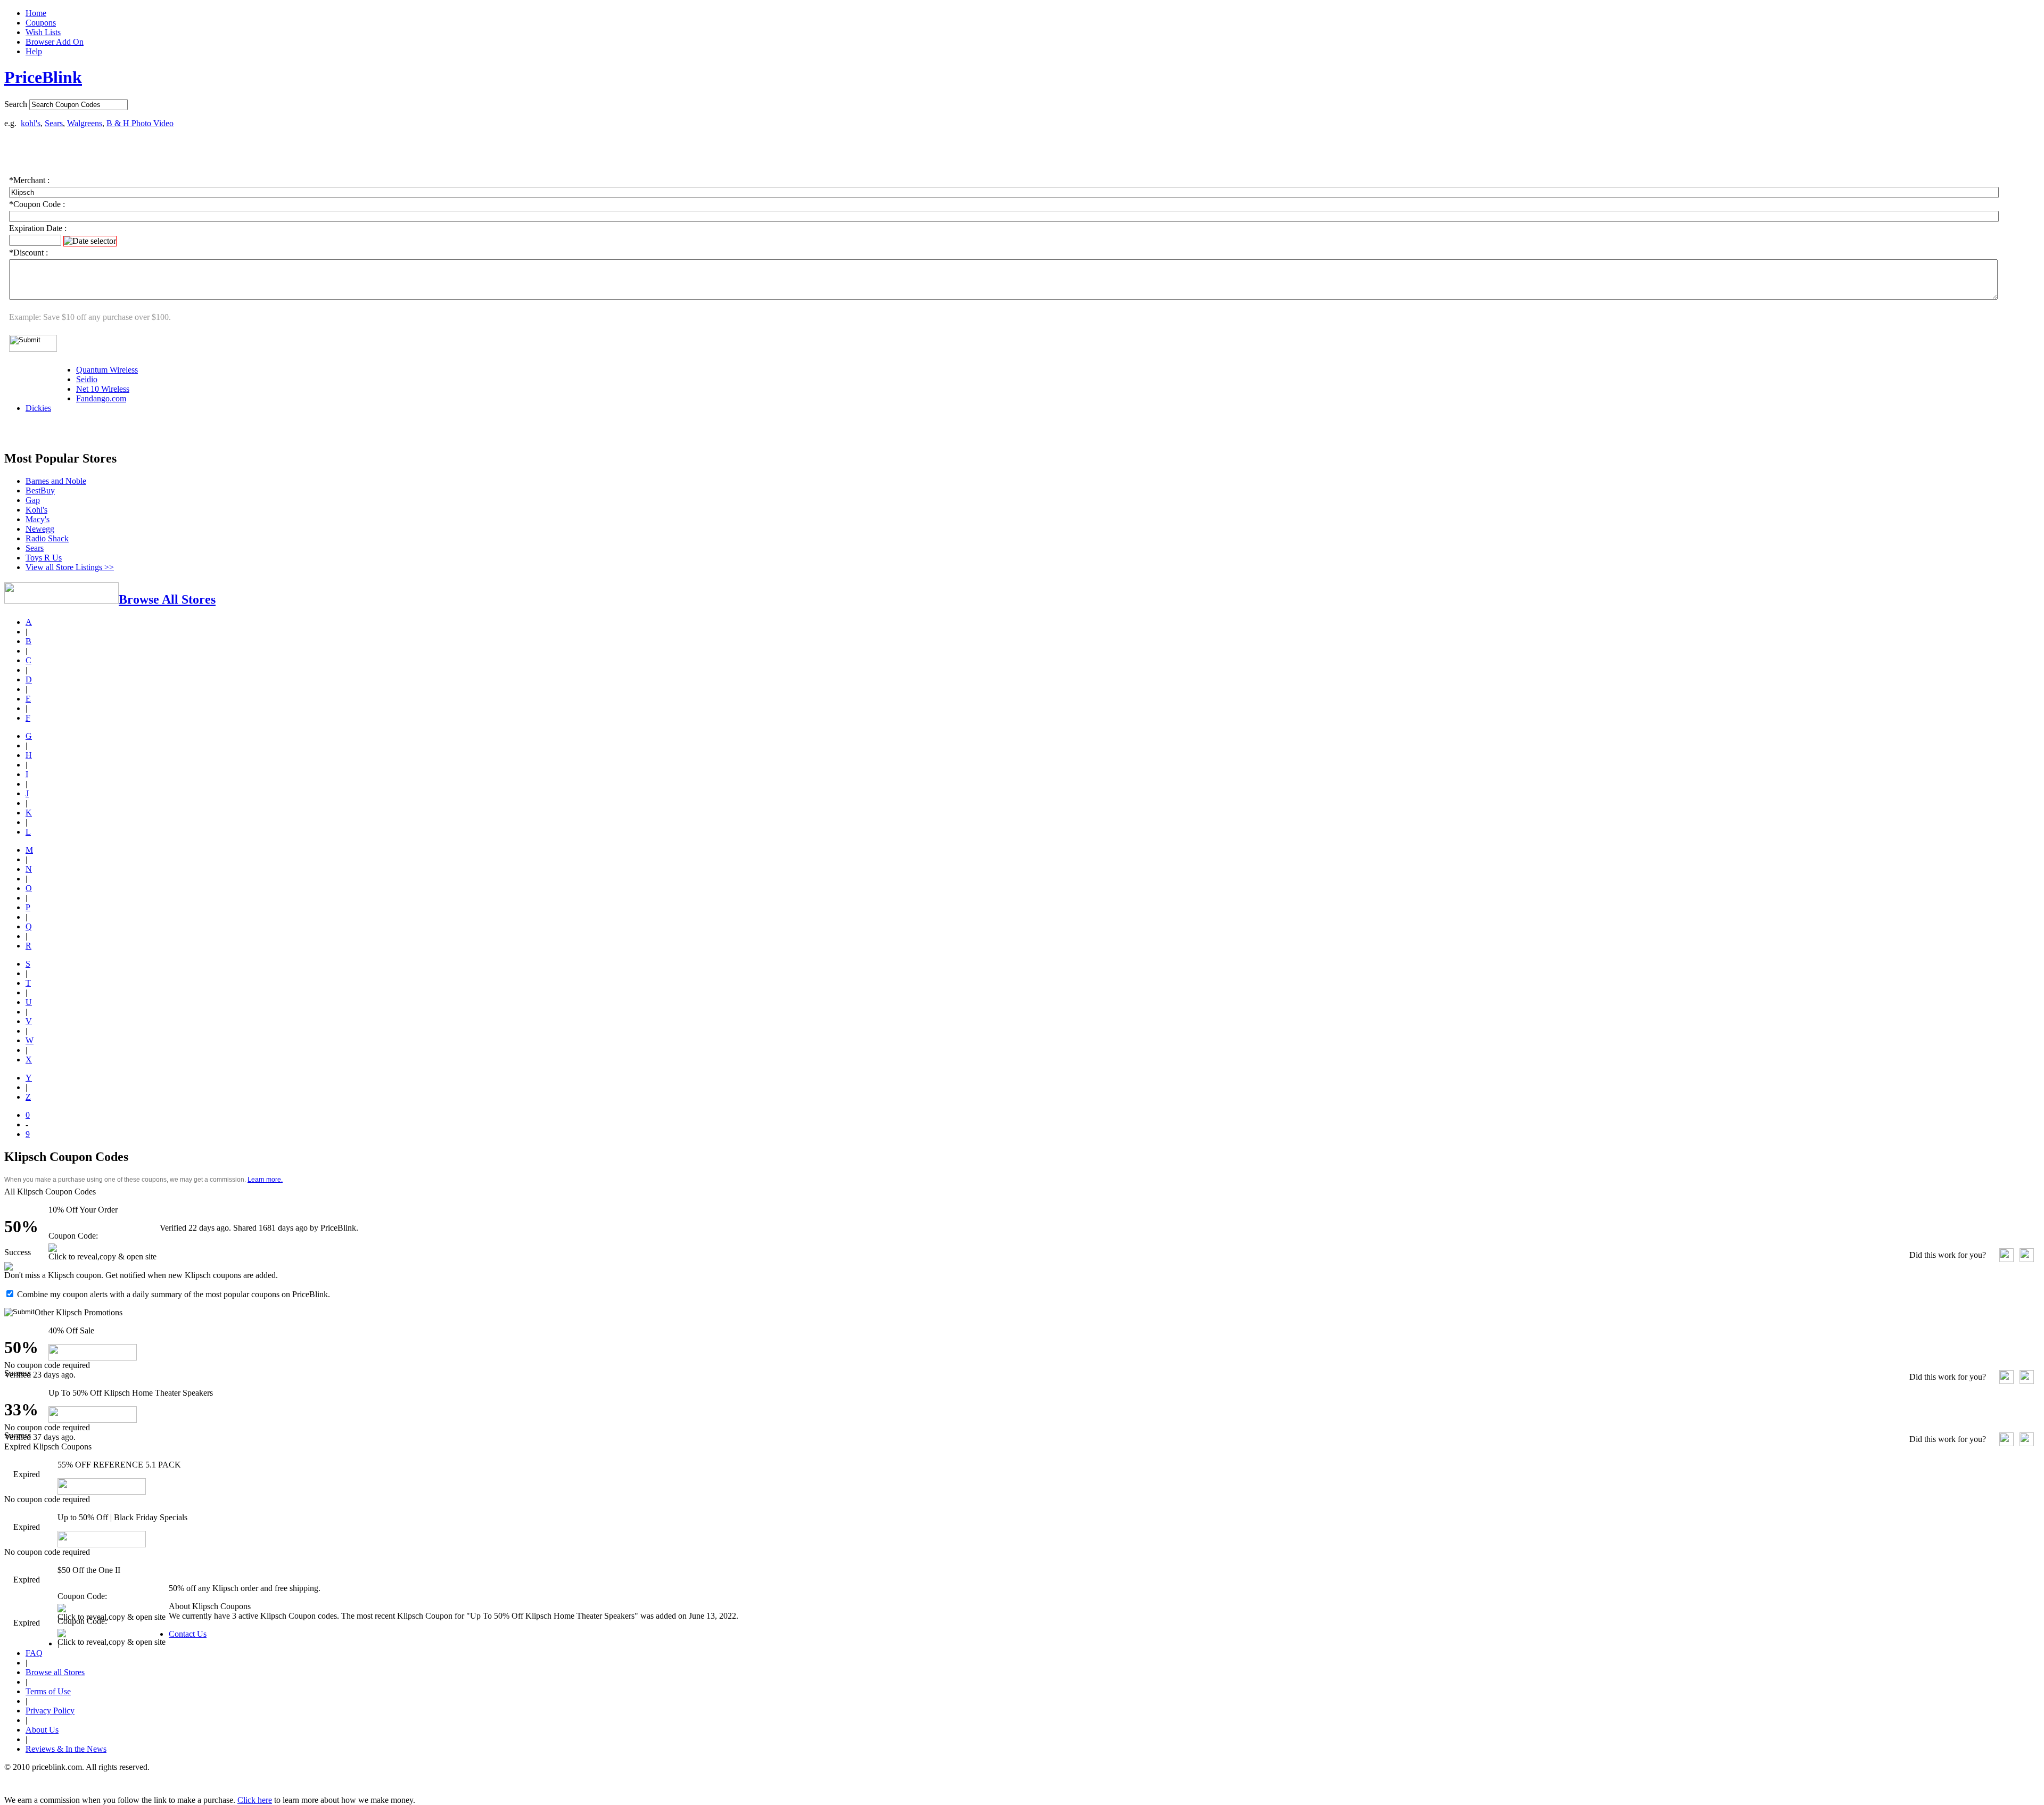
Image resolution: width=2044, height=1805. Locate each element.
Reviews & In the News (66, 1749)
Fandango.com (101, 398)
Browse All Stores (167, 599)
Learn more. (265, 1180)
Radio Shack (47, 538)
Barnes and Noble (56, 481)
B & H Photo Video (140, 123)
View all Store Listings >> (70, 567)
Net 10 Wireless (103, 389)
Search (16, 104)
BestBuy (40, 491)
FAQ (34, 1653)
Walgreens (85, 123)
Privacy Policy (50, 1711)
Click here (255, 1800)
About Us (42, 1730)
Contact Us (188, 1634)
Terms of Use (48, 1691)
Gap (33, 500)
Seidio (87, 379)
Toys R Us (44, 558)
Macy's (38, 519)
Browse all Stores (55, 1672)
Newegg (40, 529)
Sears (54, 123)
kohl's (31, 123)
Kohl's (36, 510)
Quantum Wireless (107, 370)
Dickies (38, 408)
